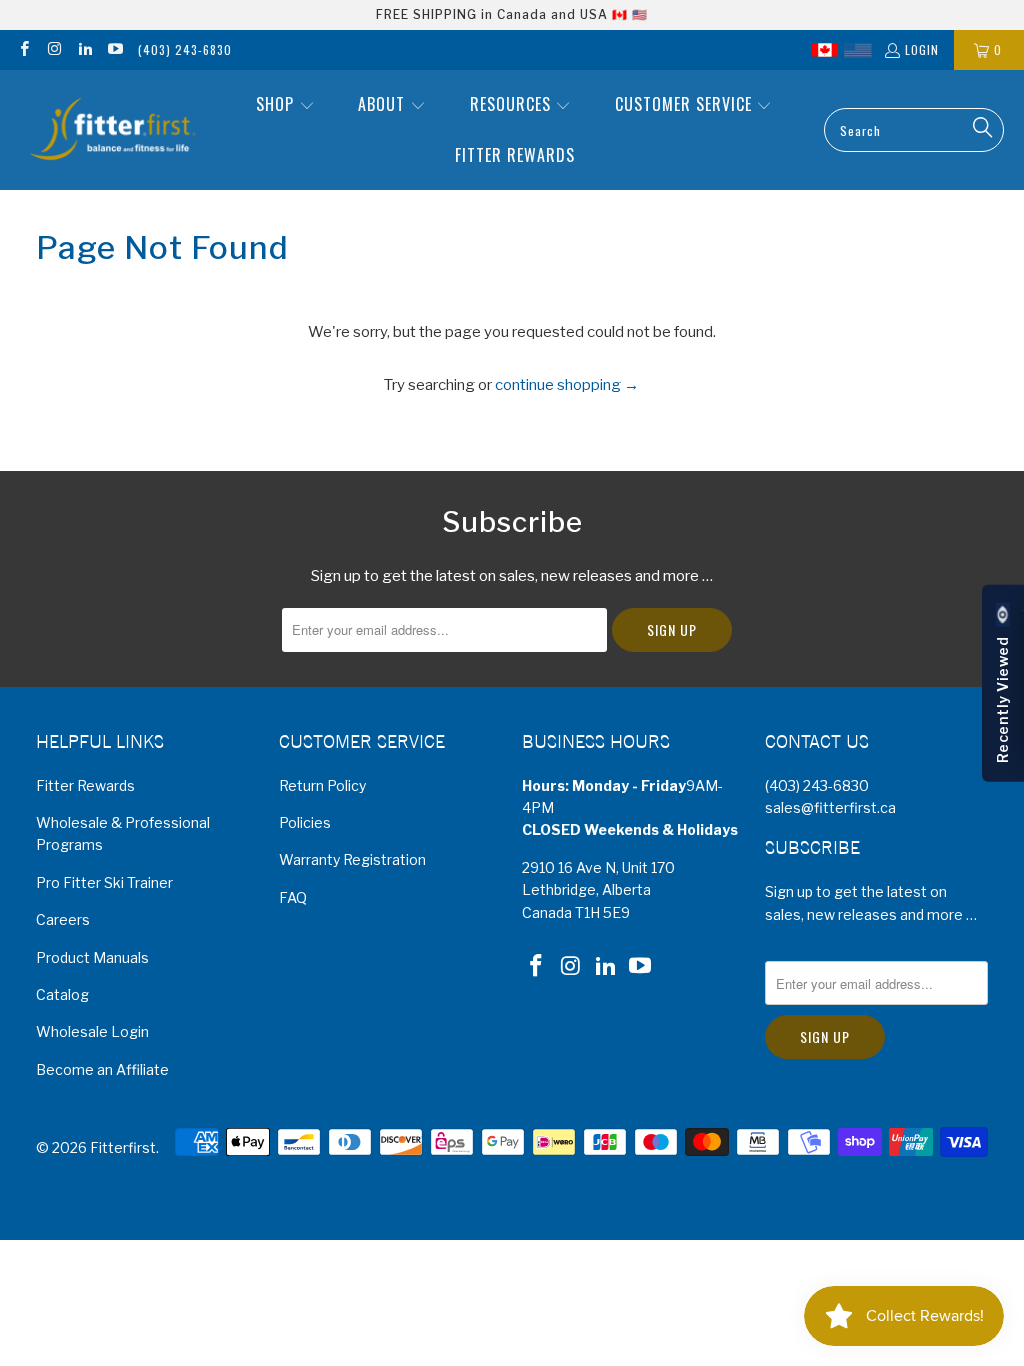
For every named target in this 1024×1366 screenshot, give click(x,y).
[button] (285, 105)
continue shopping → (567, 385)
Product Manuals (92, 957)
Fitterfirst (123, 1147)
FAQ (293, 897)
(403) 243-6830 (185, 49)
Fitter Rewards (85, 785)
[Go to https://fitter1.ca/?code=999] (825, 50)
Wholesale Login (92, 1031)
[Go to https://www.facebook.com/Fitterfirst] (23, 49)
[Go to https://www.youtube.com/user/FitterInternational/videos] (114, 49)
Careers (63, 919)
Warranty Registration (352, 859)
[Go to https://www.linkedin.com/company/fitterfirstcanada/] (84, 49)
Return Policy (322, 785)
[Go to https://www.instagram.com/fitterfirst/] (53, 49)
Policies (305, 822)
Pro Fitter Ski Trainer (104, 882)
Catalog (62, 994)
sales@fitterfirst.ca (830, 807)
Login (922, 49)
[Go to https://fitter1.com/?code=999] (858, 50)
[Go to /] (111, 130)
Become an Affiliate (102, 1069)
